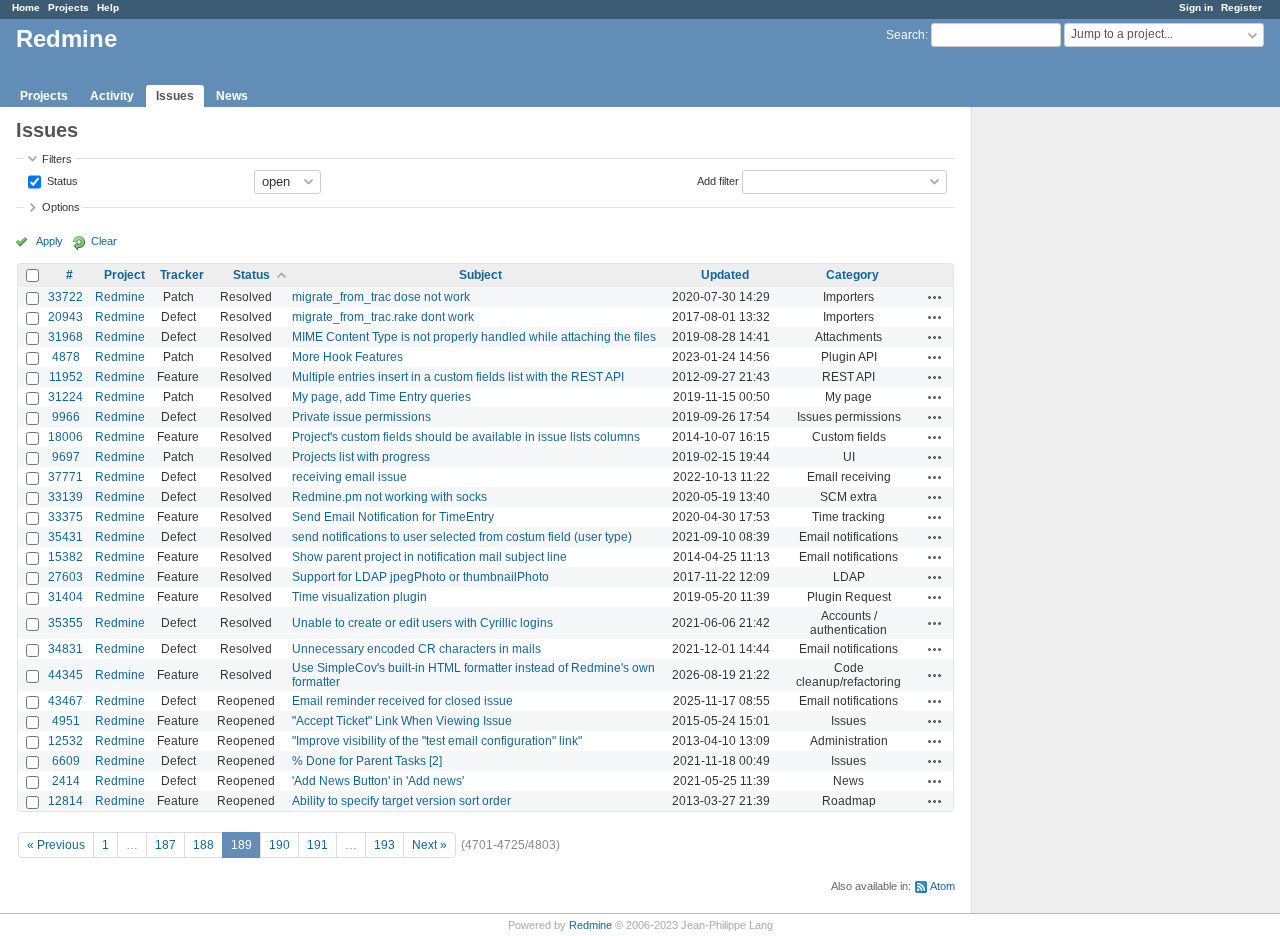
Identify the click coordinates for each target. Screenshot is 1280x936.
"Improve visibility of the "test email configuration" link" (437, 741)
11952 (66, 377)
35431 (65, 537)
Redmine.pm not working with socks (389, 497)
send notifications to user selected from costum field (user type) (462, 537)
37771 (65, 477)
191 (317, 845)
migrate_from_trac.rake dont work (383, 317)
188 (203, 845)
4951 (66, 721)
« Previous (56, 845)
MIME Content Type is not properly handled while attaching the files (474, 337)
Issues (175, 96)
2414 (66, 781)
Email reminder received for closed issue (402, 701)
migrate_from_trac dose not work (381, 297)
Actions (935, 297)
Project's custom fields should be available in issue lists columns (466, 437)
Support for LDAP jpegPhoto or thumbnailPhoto (420, 577)
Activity (112, 96)
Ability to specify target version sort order (401, 801)
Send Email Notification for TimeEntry (393, 517)
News (232, 96)
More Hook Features (347, 357)
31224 (65, 397)
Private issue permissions (361, 417)
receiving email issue (349, 477)
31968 (65, 337)
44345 (65, 675)
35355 (65, 623)
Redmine (120, 297)
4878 (66, 357)
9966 (66, 417)
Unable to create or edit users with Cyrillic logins (422, 623)
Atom (942, 886)
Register (1241, 7)
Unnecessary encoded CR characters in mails (416, 649)
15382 (65, 557)
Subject (480, 275)
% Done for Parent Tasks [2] (367, 761)
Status (61, 180)
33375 (65, 517)
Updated (725, 275)
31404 (65, 597)
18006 (65, 437)
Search (905, 35)
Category (852, 275)
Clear (104, 241)
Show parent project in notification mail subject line (429, 557)
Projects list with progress (361, 457)
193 (384, 845)
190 (279, 845)
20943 (65, 317)
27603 (65, 577)
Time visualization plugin (359, 597)
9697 (66, 457)
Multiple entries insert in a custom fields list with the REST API (458, 377)
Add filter (718, 180)
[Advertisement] (1072, 421)
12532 (65, 741)
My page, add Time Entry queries (381, 397)
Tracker (182, 275)
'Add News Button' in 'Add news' (378, 781)
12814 (65, 801)
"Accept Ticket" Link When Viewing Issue (402, 721)
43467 (65, 701)
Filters (57, 159)
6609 (66, 761)
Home (26, 7)
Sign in (1196, 7)
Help (108, 7)
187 (165, 845)
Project (124, 275)
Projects (68, 7)
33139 (65, 497)
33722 (65, 297)
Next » (429, 845)
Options (61, 207)
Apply (49, 241)
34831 (65, 649)
